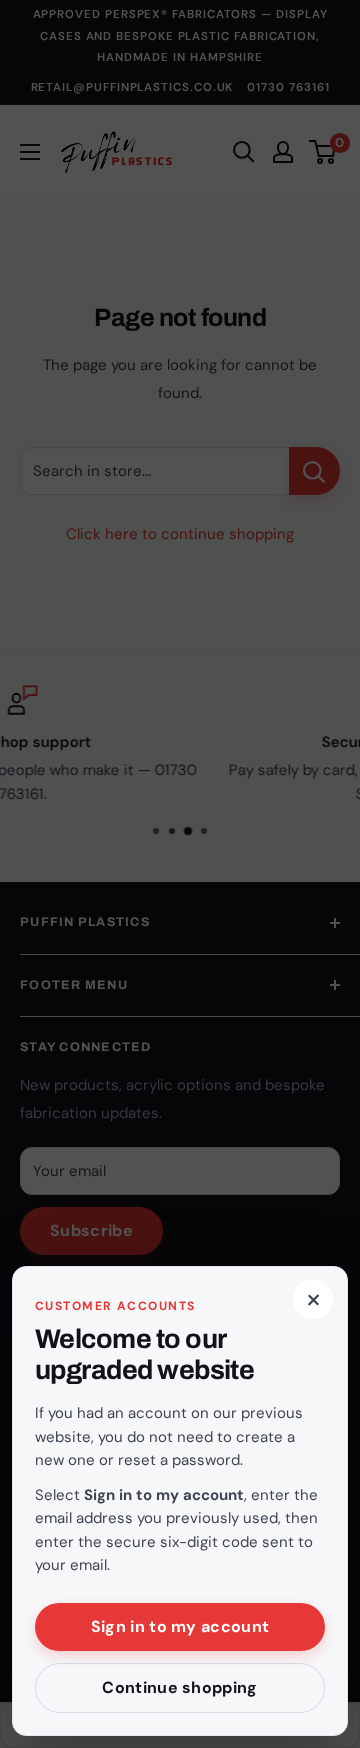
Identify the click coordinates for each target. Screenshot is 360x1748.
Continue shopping (179, 1687)
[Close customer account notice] (180, 874)
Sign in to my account (180, 1626)
